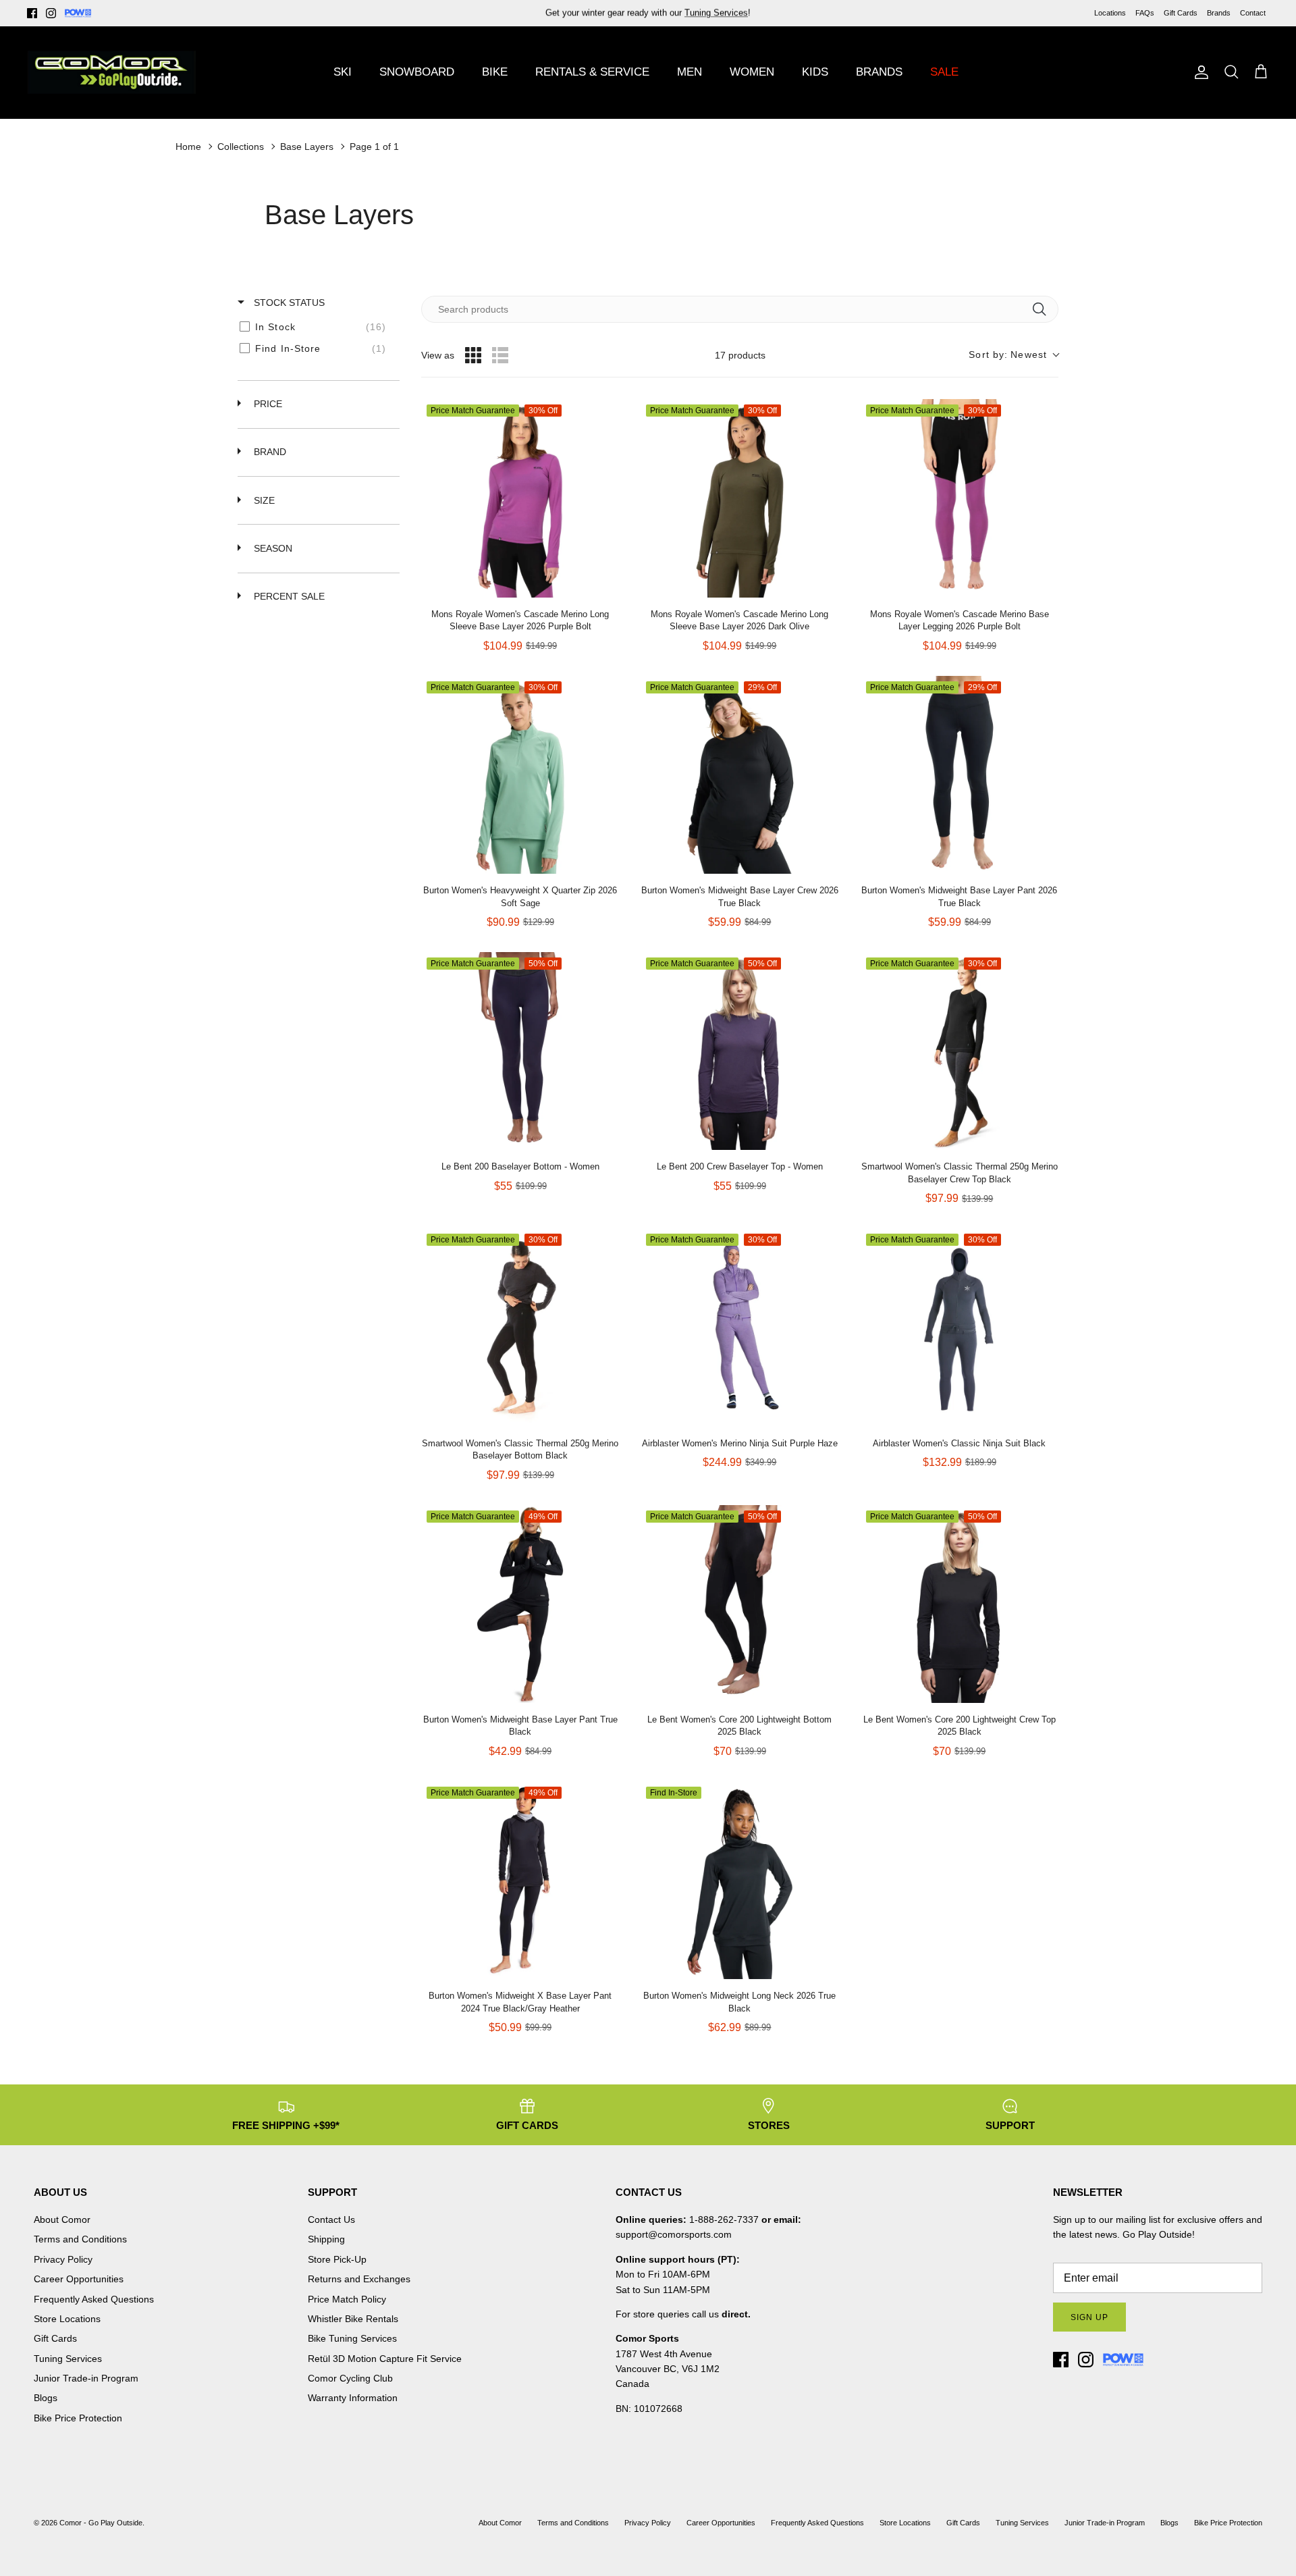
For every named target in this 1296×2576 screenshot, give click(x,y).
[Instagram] (51, 13)
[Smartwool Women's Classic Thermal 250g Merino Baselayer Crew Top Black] (960, 1051)
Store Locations (67, 2319)
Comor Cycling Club (350, 2378)
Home (188, 147)
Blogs (46, 2398)
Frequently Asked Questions (94, 2299)
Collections (241, 147)
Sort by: (1008, 354)
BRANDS (879, 72)
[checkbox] (316, 327)
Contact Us (331, 2219)
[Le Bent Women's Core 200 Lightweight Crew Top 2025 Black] (960, 1604)
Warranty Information (353, 2398)
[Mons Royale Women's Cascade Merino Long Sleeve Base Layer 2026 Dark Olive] (739, 498)
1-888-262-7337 (724, 2219)
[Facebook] (32, 13)
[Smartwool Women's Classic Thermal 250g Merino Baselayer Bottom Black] (520, 1327)
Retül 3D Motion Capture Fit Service (385, 2359)
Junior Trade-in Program (86, 2378)
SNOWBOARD (417, 72)
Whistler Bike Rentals (353, 2319)
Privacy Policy (63, 2259)
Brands (1219, 13)
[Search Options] (1044, 309)
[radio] (473, 355)
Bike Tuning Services (352, 2338)
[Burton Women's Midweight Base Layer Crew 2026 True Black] (739, 775)
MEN (690, 72)
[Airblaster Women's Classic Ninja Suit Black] (960, 1327)
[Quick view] (605, 584)
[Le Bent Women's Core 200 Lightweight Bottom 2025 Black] (739, 1604)
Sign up (1089, 2317)
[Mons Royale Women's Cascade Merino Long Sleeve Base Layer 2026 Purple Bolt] (520, 498)
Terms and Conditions (80, 2239)
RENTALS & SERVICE (592, 72)
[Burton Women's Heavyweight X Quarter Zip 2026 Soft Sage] (520, 775)
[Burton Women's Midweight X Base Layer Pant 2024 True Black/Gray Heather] (520, 1880)
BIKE (495, 72)
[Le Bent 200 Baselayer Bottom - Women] (520, 1051)
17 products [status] (740, 355)
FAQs (1145, 13)
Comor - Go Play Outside (101, 2523)
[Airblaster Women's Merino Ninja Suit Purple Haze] (739, 1327)
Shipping (326, 2239)
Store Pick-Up (337, 2259)
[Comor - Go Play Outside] (111, 72)
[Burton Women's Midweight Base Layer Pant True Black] (520, 1604)
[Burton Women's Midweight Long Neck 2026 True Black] (739, 1880)
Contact (1253, 13)
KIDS (815, 72)
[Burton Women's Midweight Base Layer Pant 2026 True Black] (960, 775)
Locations (1110, 13)
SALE (944, 72)
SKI (343, 72)
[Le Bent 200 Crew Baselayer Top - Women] (739, 1051)
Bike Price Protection (78, 2418)
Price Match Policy (347, 2299)
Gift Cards (1181, 13)
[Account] (1199, 72)
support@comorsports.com (674, 2234)
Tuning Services (716, 12)
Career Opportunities (79, 2279)
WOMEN (752, 72)
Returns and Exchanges (359, 2279)
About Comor (62, 2219)
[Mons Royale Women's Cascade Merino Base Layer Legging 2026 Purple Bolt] (960, 498)
